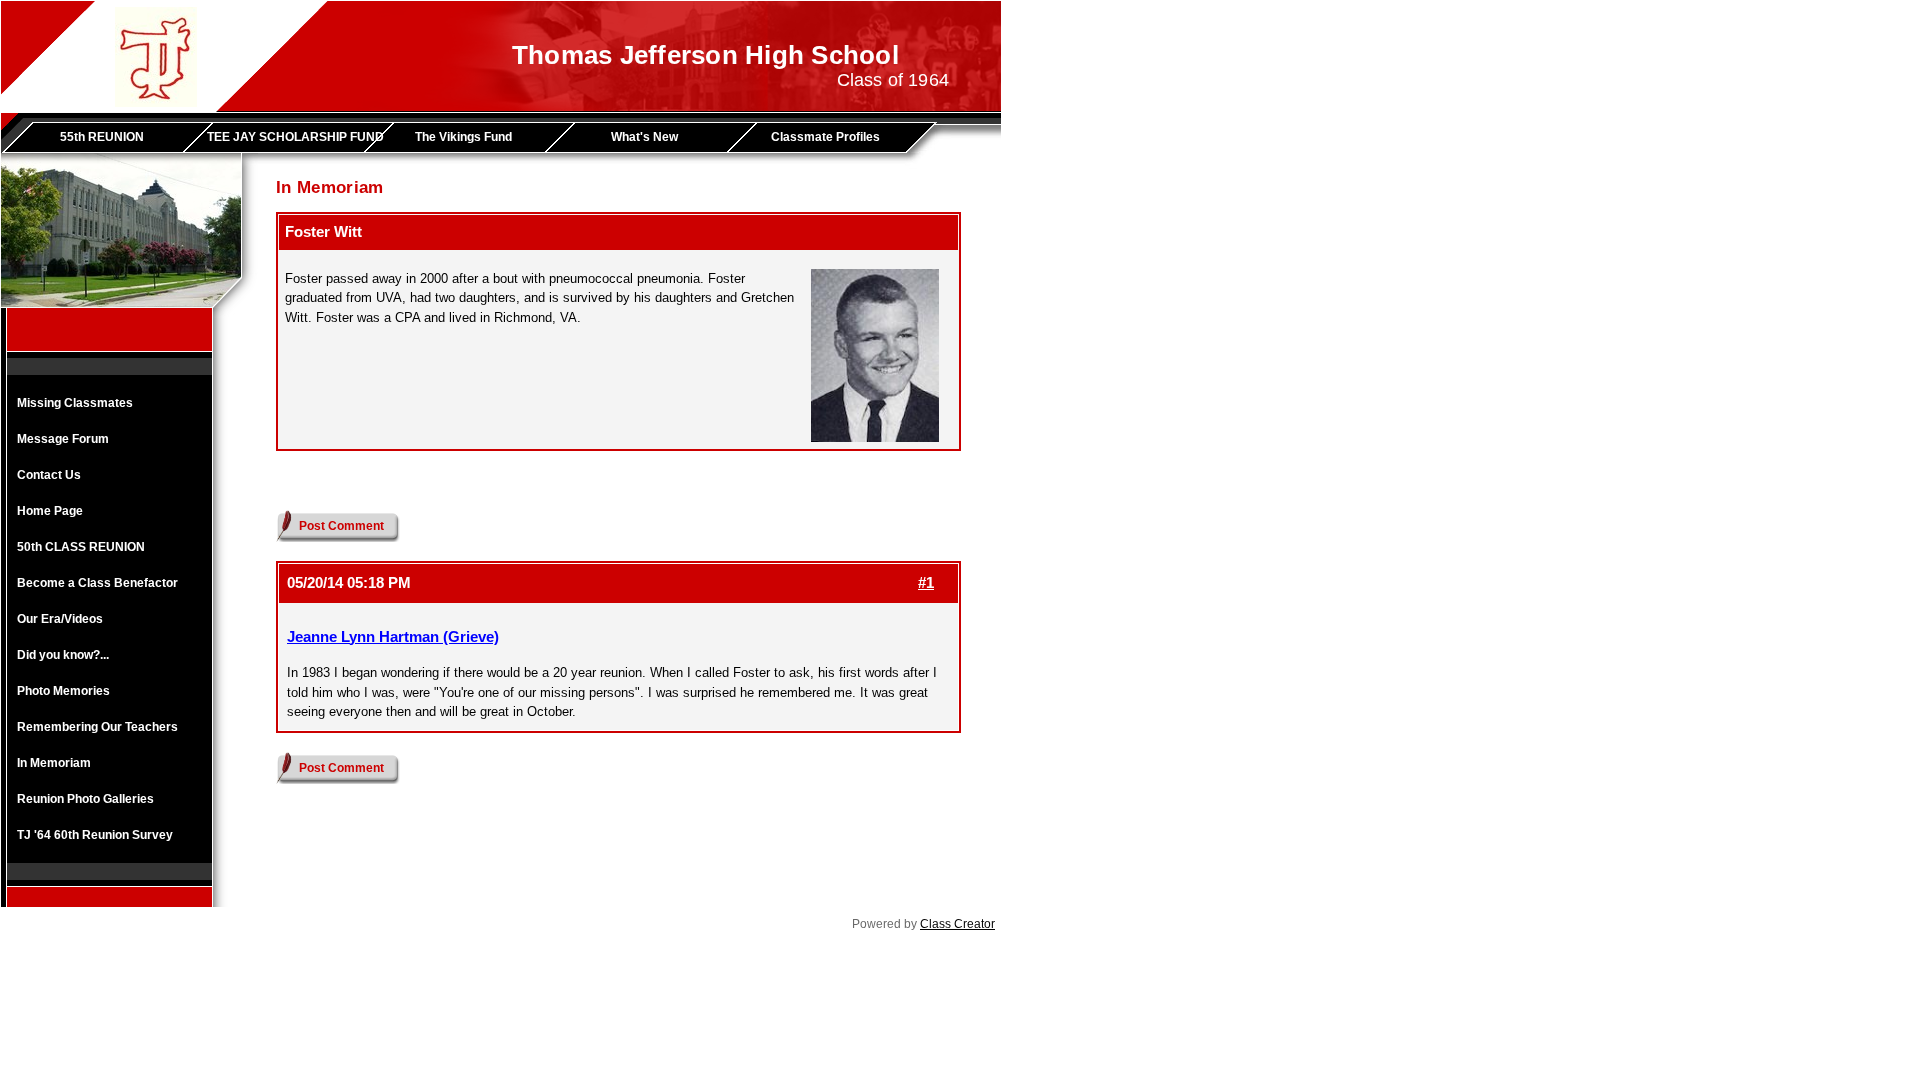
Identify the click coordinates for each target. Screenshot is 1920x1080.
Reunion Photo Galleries (85, 799)
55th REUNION (102, 137)
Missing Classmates (75, 403)
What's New (644, 137)
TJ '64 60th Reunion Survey (95, 835)
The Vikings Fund (463, 137)
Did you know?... (63, 655)
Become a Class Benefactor (97, 583)
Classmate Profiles (825, 137)
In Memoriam (54, 763)
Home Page (50, 511)
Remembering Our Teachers (97, 727)
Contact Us (49, 475)
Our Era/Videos (60, 619)
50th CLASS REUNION (81, 547)
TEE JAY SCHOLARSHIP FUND (292, 137)
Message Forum (63, 439)
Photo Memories (63, 691)
